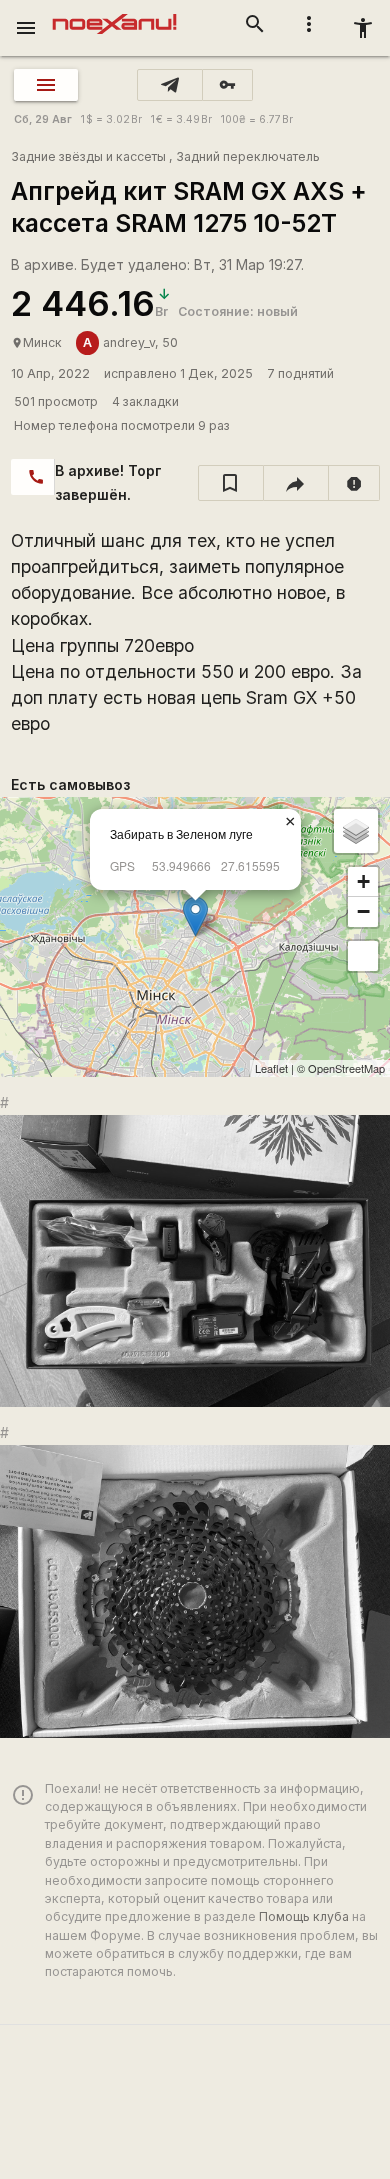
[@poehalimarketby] (170, 85)
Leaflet (271, 1068)
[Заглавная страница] (114, 14)
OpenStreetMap (346, 1068)
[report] (354, 483)
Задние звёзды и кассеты (88, 156)
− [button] (363, 911)
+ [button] (363, 881)
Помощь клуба (304, 1916)
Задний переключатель (248, 156)
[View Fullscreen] (363, 956)
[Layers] (356, 831)
